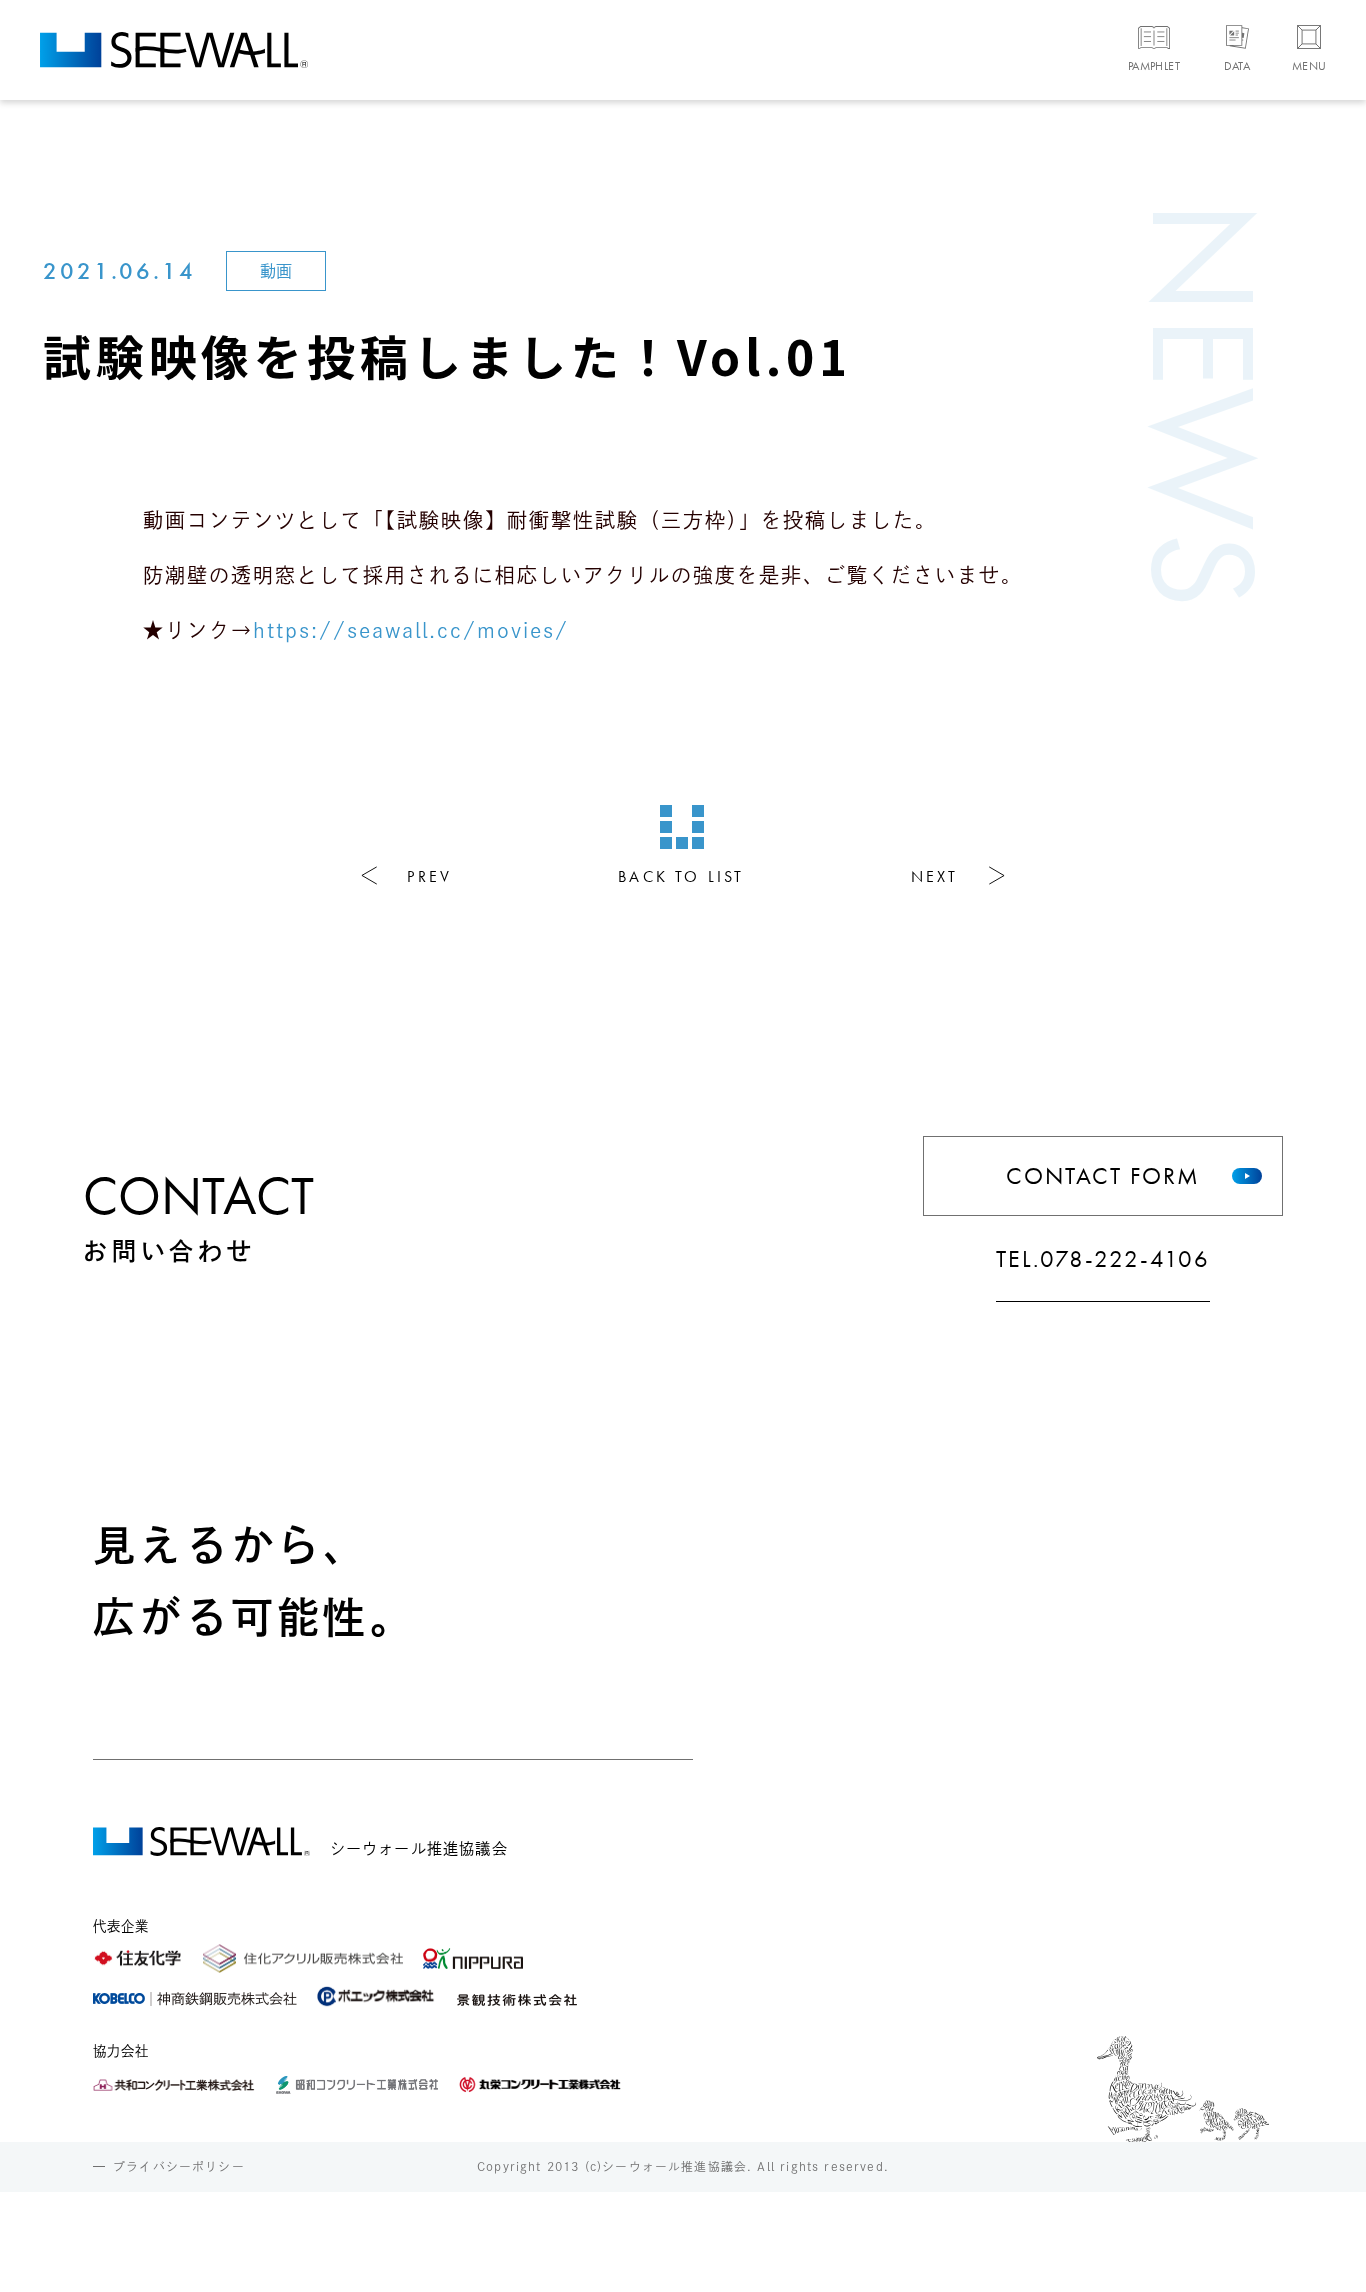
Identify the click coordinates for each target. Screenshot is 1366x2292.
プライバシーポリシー (179, 2166)
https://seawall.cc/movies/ (411, 630)
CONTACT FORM (1102, 1175)
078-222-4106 (1125, 1258)
